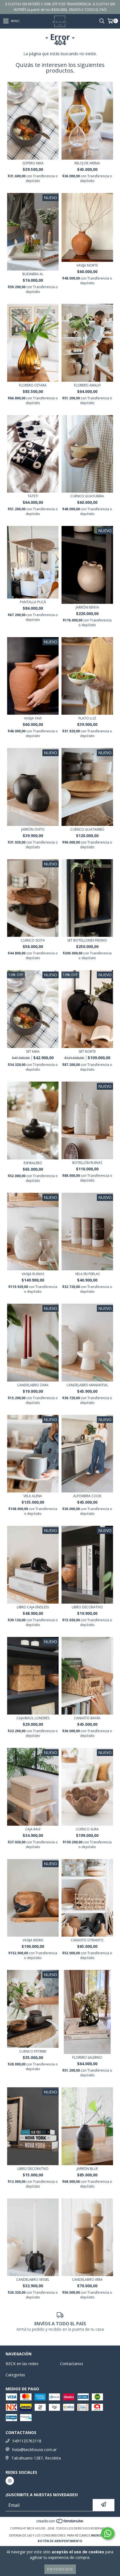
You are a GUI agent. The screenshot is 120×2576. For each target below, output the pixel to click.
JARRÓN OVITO (33, 829)
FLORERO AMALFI (87, 385)
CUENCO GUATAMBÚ (87, 829)
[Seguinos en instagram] (10, 2481)
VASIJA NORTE (87, 265)
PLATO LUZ (87, 718)
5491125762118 (27, 2441)
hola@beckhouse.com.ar (34, 2450)
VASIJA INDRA (33, 1940)
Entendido (60, 2569)
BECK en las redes (22, 2364)
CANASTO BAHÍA (87, 1718)
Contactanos (72, 2364)
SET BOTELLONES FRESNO (87, 940)
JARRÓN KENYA (87, 607)
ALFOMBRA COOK (87, 1496)
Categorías (15, 2375)
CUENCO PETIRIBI (33, 2051)
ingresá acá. (101, 2535)
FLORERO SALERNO (87, 2057)
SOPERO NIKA (33, 163)
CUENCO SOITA (33, 940)
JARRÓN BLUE (87, 2169)
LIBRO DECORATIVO (87, 1607)
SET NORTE (87, 1051)
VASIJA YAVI (33, 718)
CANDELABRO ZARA (33, 1385)
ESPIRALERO (33, 1163)
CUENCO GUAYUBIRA (87, 496)
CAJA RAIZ (33, 1829)
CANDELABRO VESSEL (33, 2280)
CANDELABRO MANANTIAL (87, 1385)
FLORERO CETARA (33, 385)
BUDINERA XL (33, 274)
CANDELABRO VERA (87, 2280)
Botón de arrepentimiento (60, 2541)
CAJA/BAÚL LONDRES (33, 1718)
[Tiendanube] (60, 2523)
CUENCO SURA (87, 1829)
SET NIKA (33, 1051)
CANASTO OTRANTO (87, 1940)
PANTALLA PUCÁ (33, 602)
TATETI (33, 496)
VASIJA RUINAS (33, 1274)
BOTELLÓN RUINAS (87, 1163)
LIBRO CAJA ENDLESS (33, 1607)
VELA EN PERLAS (87, 1274)
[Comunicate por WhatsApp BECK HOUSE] (108, 2533)
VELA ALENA (33, 1496)
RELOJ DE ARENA (87, 163)
